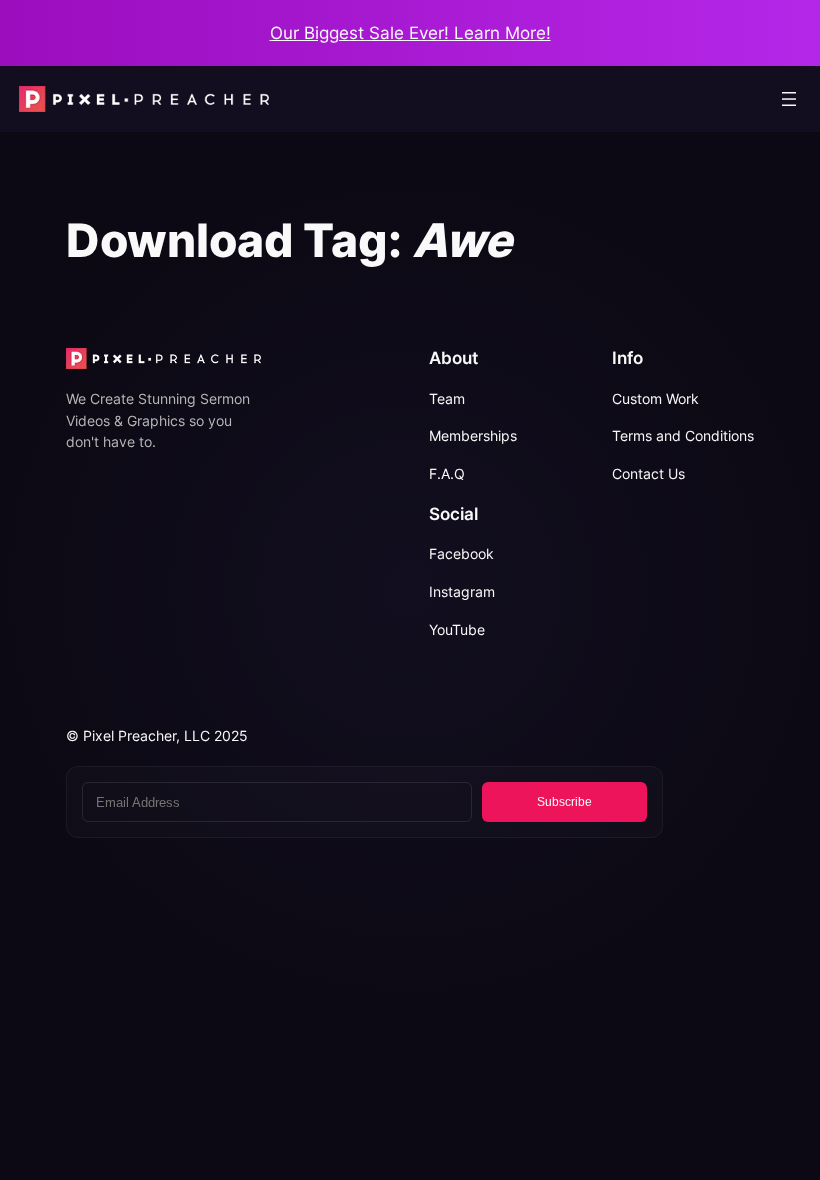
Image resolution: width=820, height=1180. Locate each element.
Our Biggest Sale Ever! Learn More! (410, 33)
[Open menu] (789, 99)
